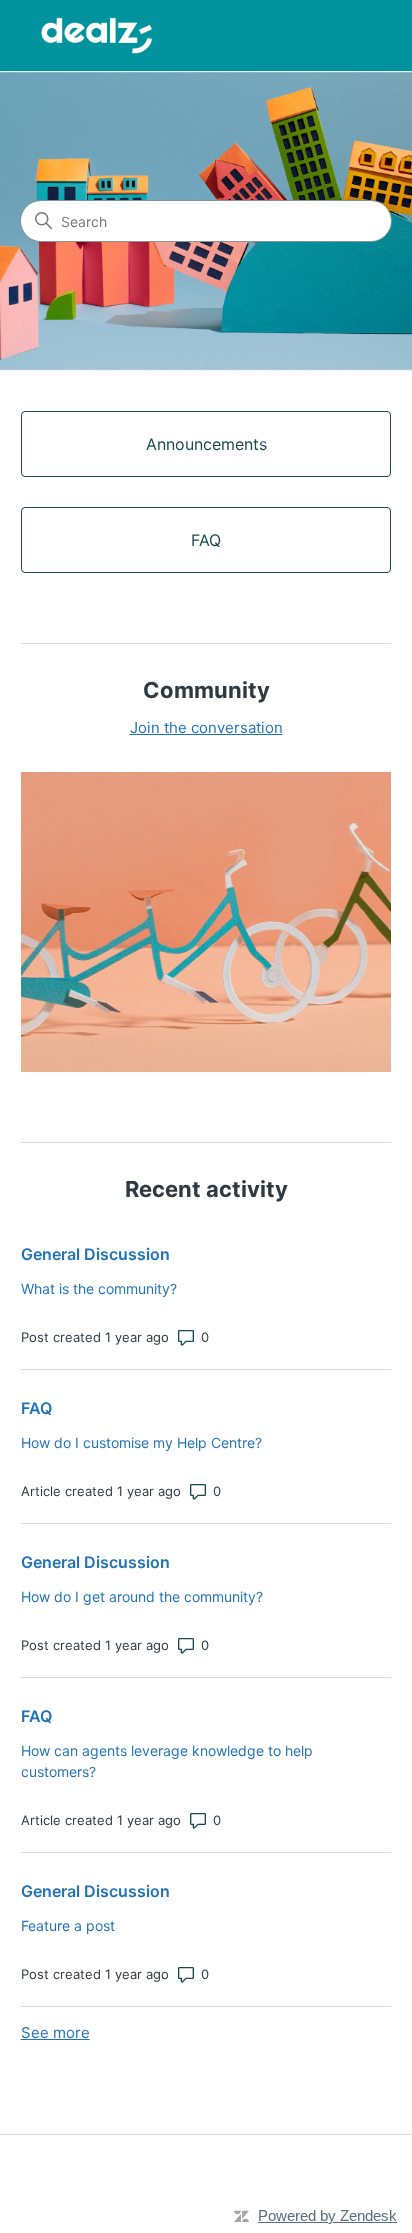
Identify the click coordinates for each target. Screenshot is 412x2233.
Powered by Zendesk (327, 2215)
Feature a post (68, 1925)
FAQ (36, 1408)
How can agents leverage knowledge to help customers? (167, 1761)
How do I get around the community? (142, 1596)
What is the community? (99, 1288)
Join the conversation (206, 727)
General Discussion (95, 1254)
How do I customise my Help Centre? (141, 1442)
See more (55, 2032)
